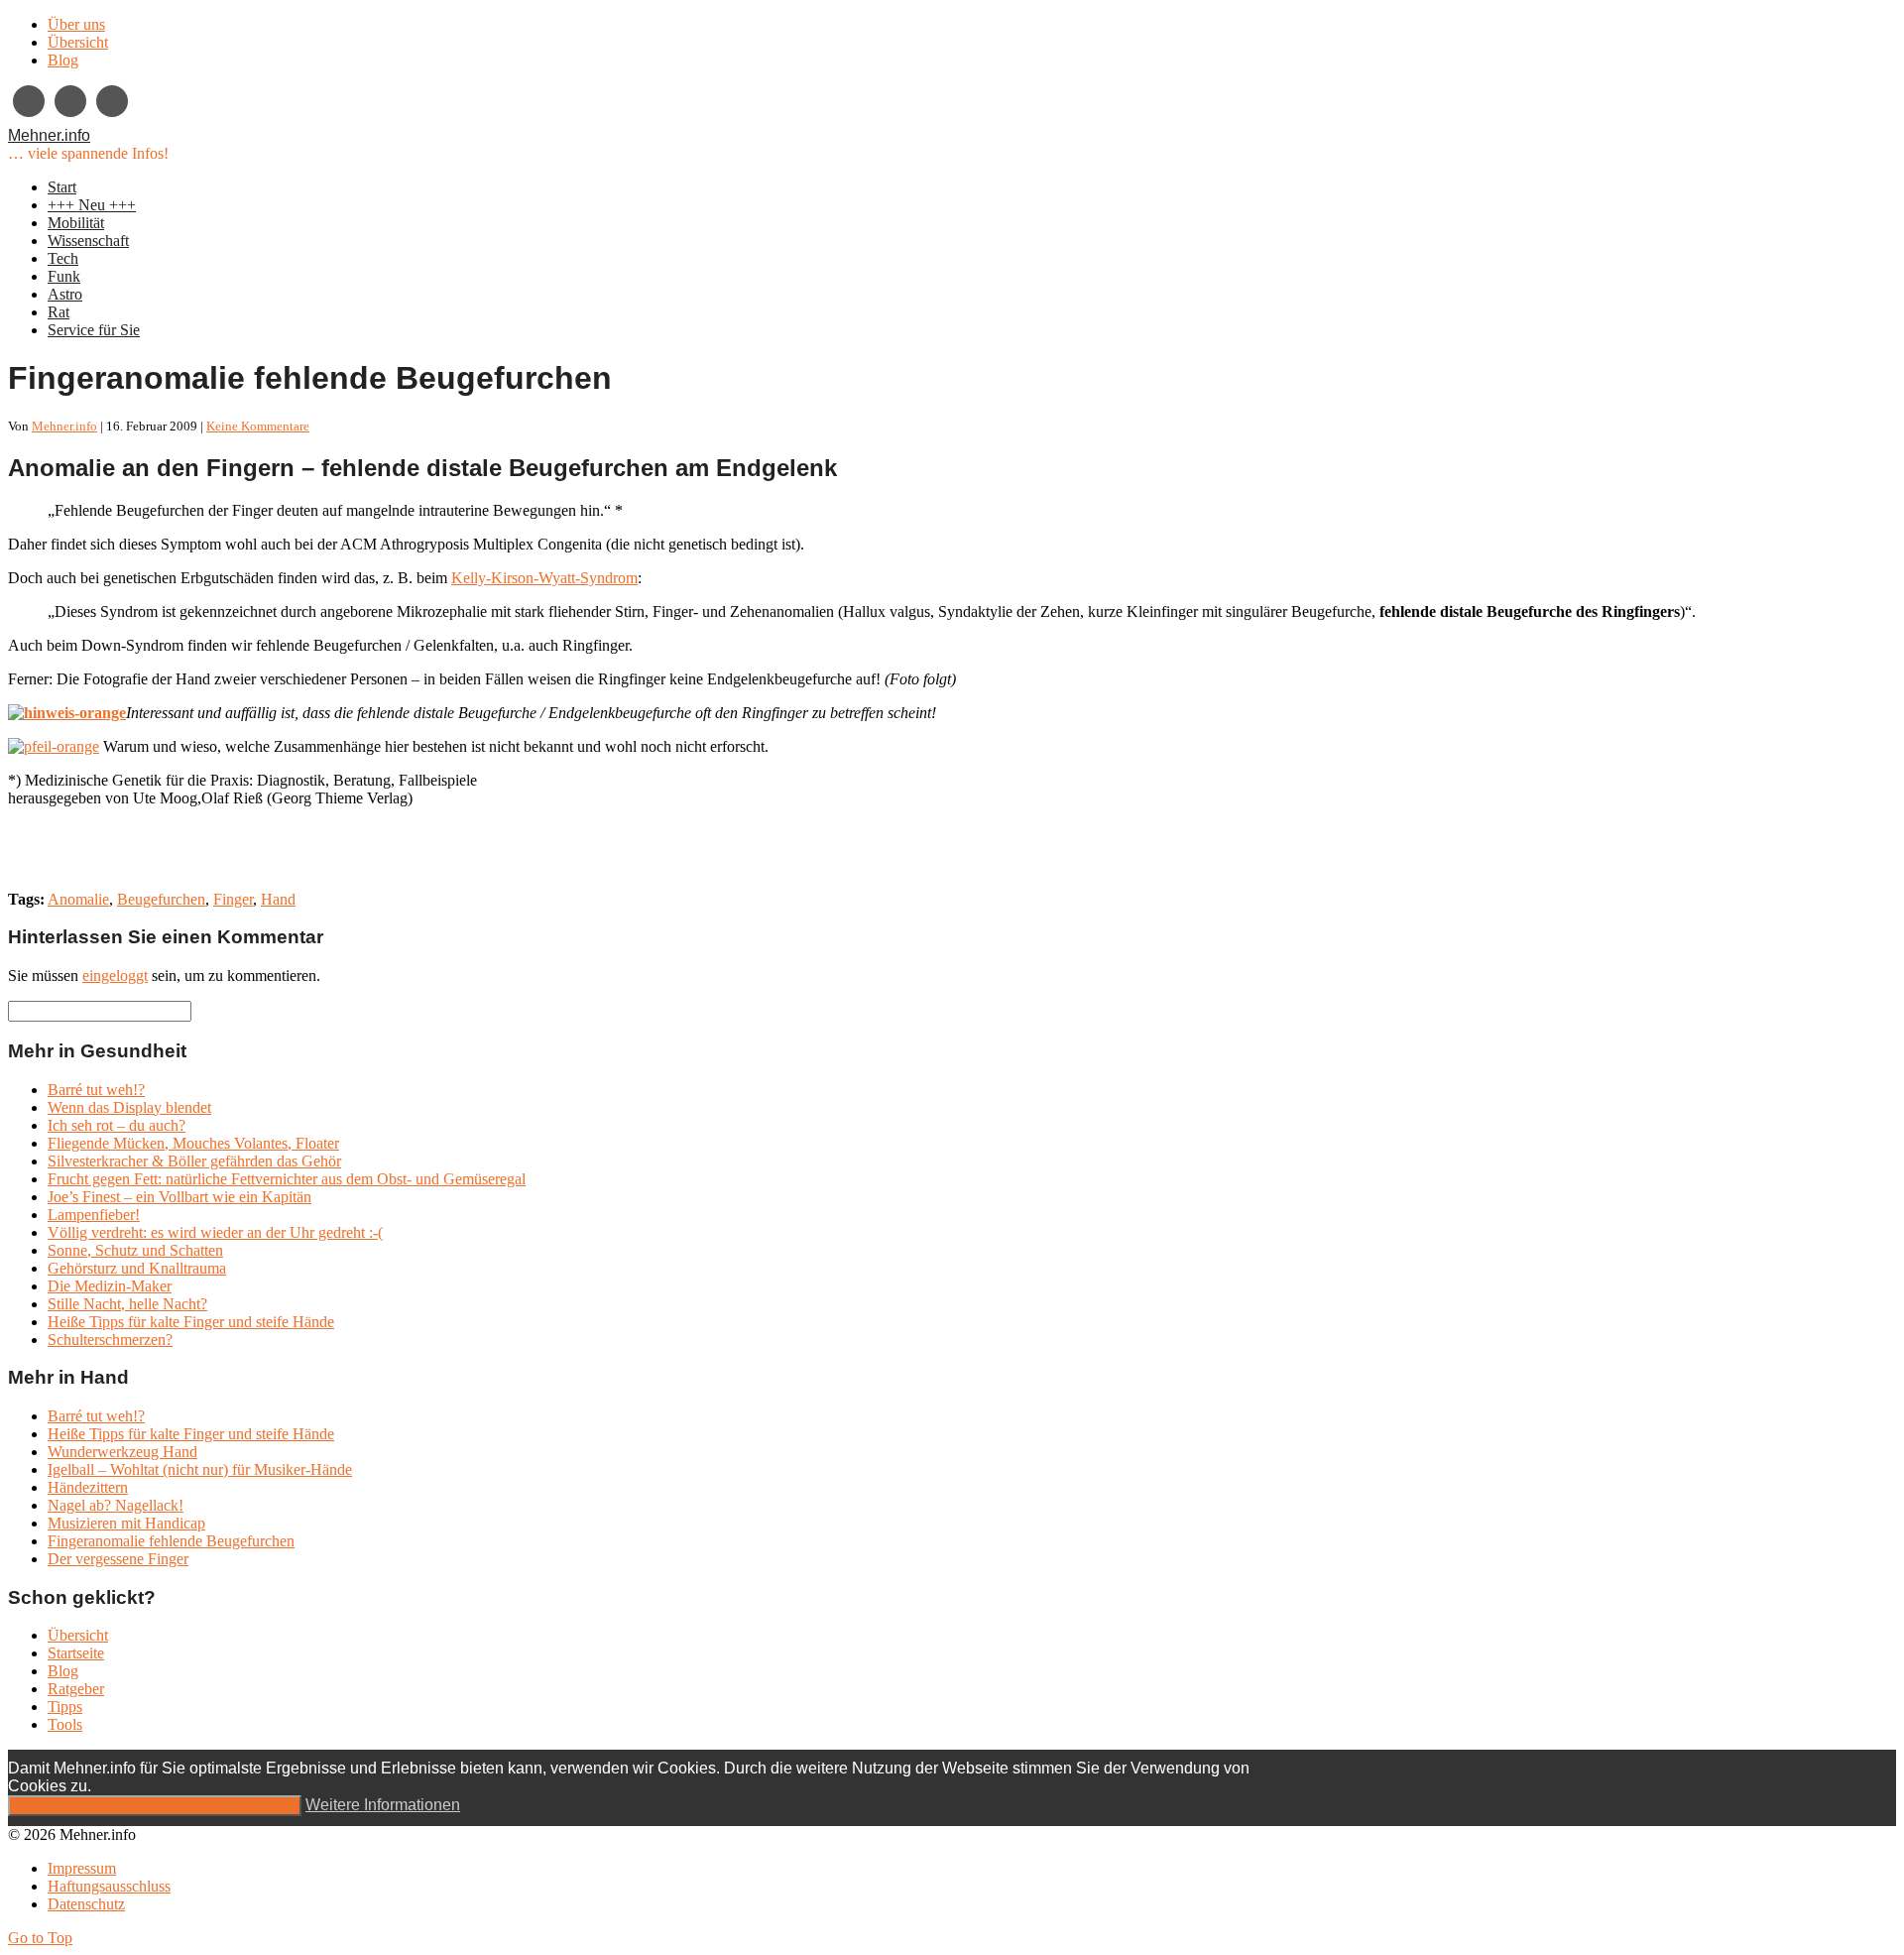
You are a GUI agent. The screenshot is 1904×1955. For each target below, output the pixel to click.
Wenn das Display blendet (129, 1107)
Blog (63, 60)
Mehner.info (49, 135)
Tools (65, 1724)
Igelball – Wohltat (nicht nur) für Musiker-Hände (200, 1469)
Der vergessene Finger (118, 1559)
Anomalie (78, 899)
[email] (70, 101)
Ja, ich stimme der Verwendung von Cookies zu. (155, 1806)
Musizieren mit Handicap (126, 1523)
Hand (278, 899)
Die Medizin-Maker (110, 1286)
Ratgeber (76, 1689)
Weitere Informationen (383, 1805)
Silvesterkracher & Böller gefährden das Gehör (194, 1161)
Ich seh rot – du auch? (117, 1125)
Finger (233, 899)
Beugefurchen (161, 899)
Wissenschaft (88, 241)
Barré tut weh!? (96, 1090)
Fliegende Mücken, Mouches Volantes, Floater (193, 1143)
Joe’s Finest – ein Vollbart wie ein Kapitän (179, 1197)
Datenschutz (86, 1904)
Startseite (76, 1653)
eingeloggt (115, 976)
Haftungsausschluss (109, 1886)
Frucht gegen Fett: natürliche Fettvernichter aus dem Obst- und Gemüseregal (287, 1179)
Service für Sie (94, 330)
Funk (64, 276)
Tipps (65, 1707)
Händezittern (88, 1487)
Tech (63, 258)
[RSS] (112, 101)
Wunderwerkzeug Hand (122, 1452)
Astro (65, 294)
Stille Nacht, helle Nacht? (127, 1304)
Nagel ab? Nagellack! (116, 1505)
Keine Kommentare (258, 426)
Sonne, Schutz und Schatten (135, 1250)
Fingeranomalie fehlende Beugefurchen (171, 1541)
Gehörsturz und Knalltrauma (137, 1268)
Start (62, 187)
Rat (59, 312)
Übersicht (78, 42)
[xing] (29, 101)
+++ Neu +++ (92, 205)
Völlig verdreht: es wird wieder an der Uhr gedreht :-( (215, 1232)
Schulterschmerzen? (110, 1340)
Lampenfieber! (94, 1215)
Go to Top (40, 1938)
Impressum (82, 1868)
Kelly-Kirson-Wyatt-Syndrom (544, 578)
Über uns (76, 24)
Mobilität (76, 223)
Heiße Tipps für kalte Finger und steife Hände (191, 1322)
